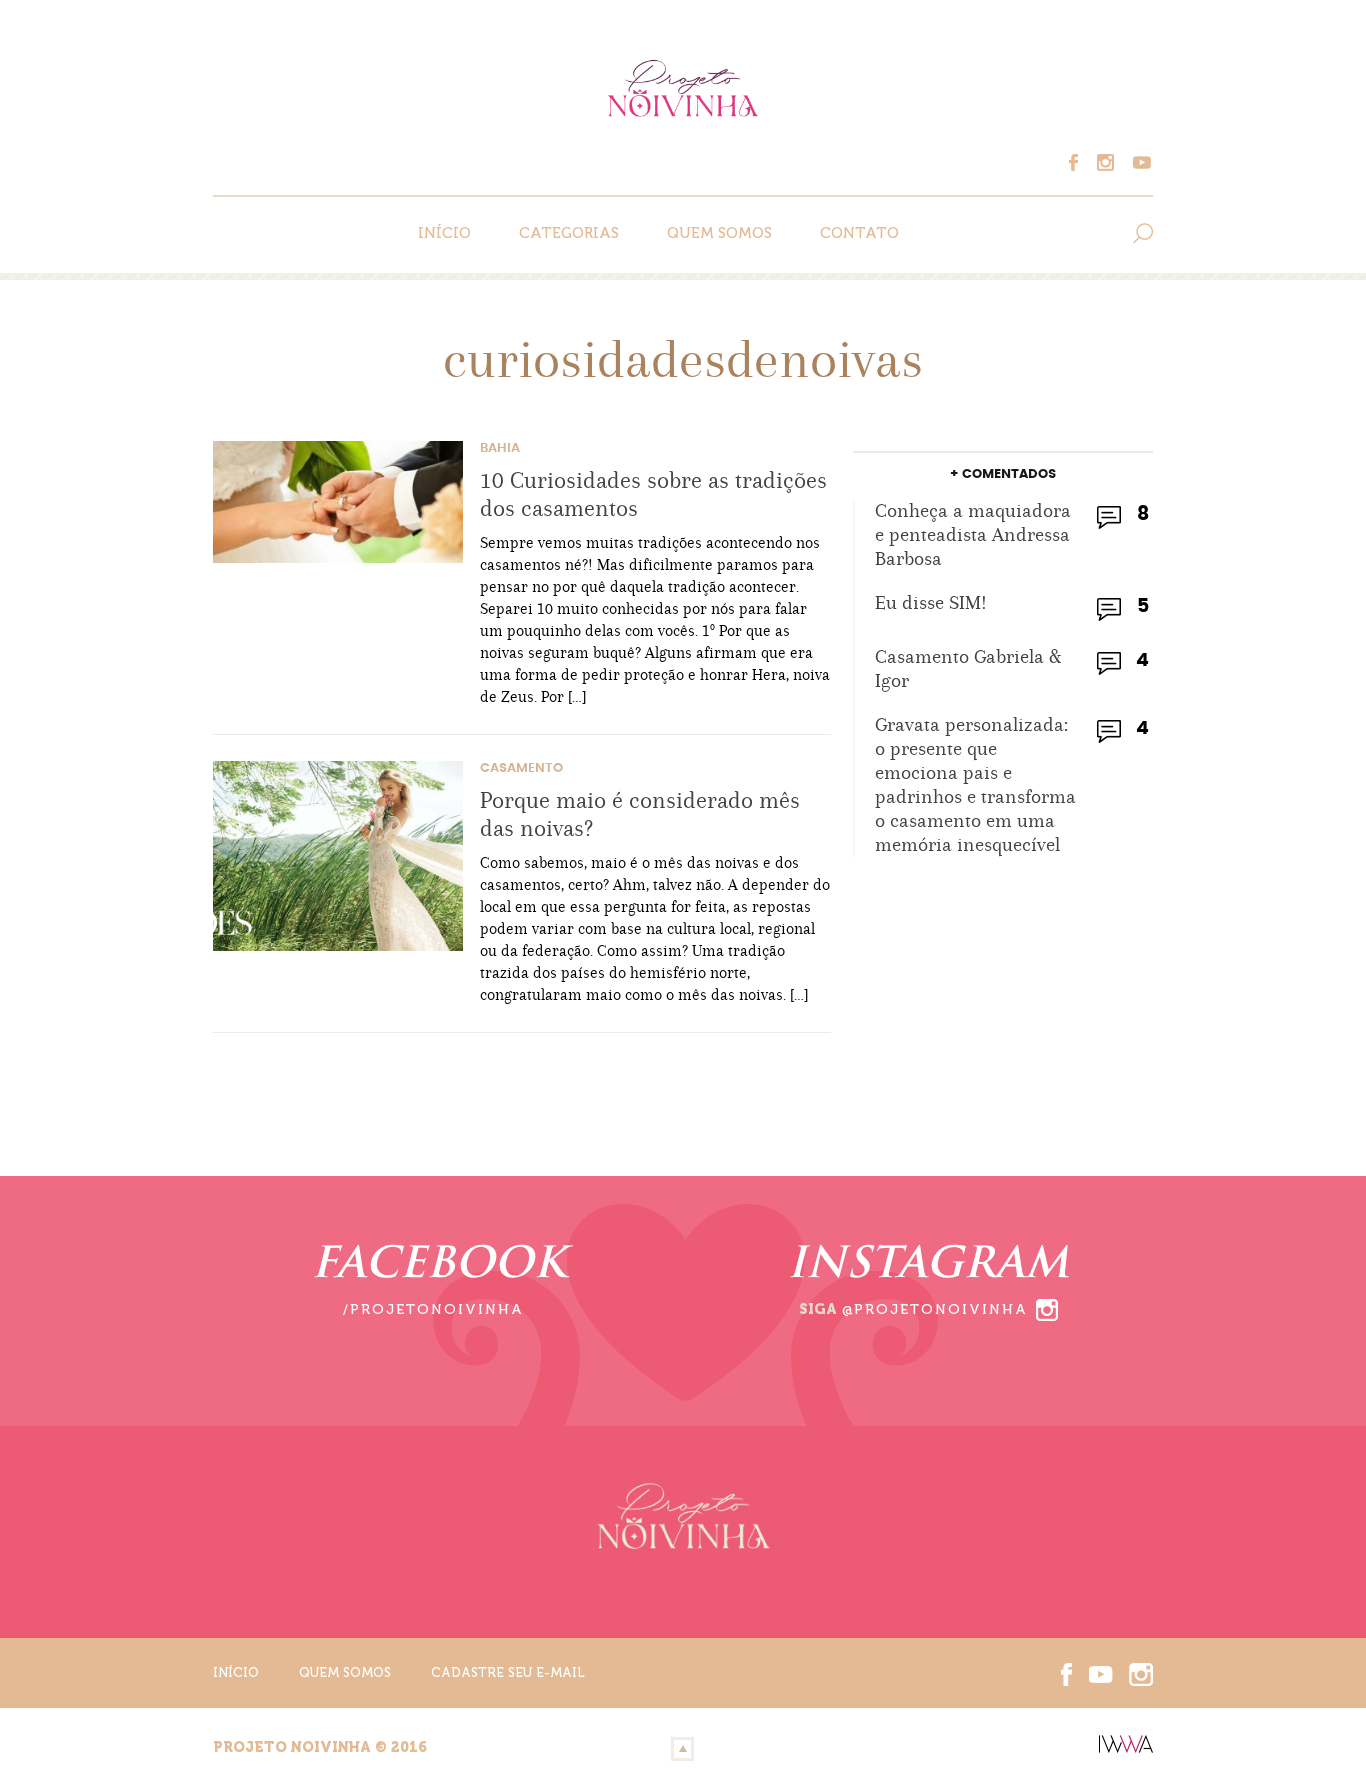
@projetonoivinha (935, 1309)
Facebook (1083, 162)
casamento (521, 768)
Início (444, 233)
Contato (859, 233)
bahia (500, 448)
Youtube (1139, 162)
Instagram (1111, 162)
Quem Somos (719, 233)
